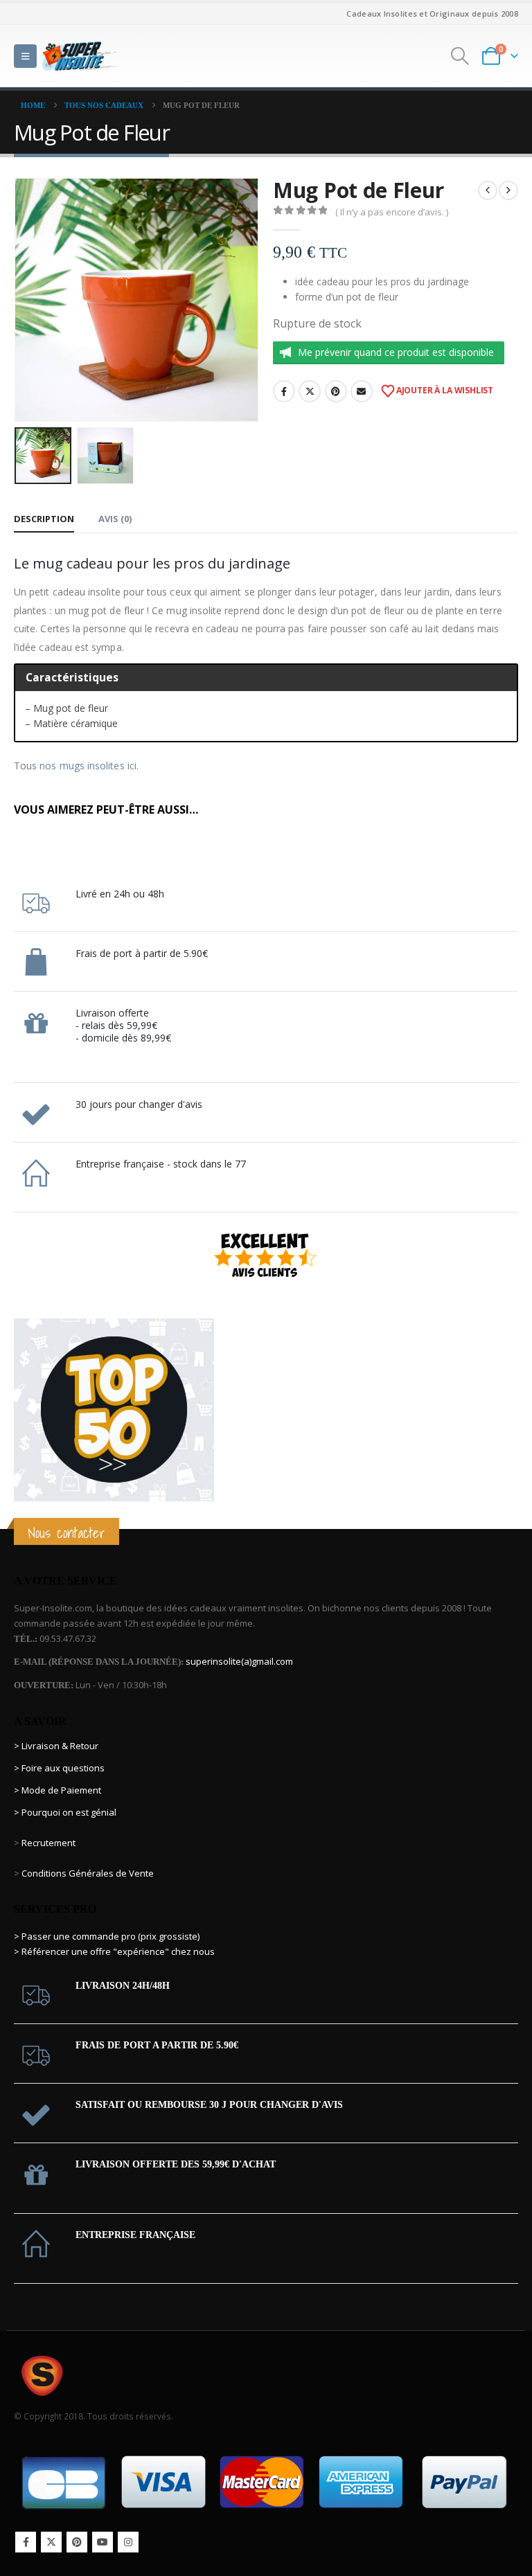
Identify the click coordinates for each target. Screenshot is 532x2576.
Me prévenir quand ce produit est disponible (396, 352)
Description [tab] (44, 519)
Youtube (103, 2542)
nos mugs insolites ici (88, 766)
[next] (508, 190)
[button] (25, 56)
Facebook (284, 391)
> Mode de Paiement (57, 1790)
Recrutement (48, 1843)
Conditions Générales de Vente (87, 1873)
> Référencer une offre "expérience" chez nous (114, 1951)
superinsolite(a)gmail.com (239, 1661)
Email (362, 391)
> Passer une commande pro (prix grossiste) (107, 1936)
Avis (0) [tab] (115, 519)
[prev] (488, 190)
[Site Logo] (80, 56)
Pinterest (336, 391)
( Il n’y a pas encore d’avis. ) (392, 212)
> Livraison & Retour (56, 1746)
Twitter (310, 391)
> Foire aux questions (59, 1768)
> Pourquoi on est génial (66, 1812)
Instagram (128, 2542)
